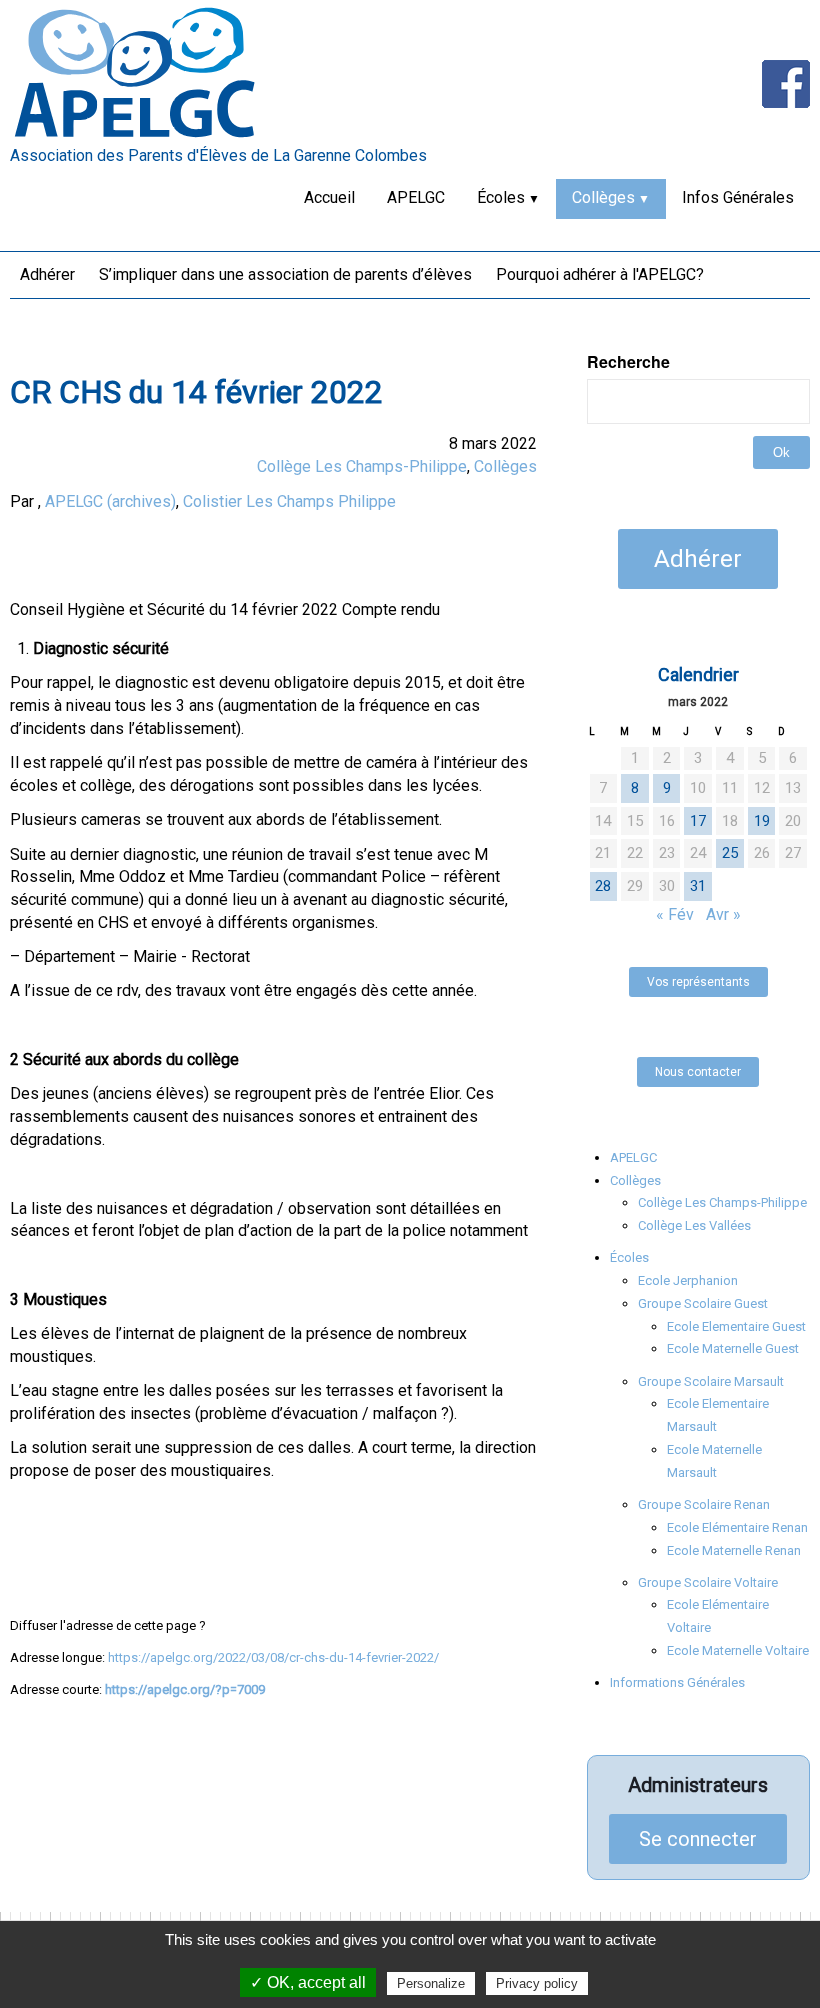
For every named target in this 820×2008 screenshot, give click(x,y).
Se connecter (698, 1839)
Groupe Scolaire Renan (704, 1504)
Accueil (329, 197)
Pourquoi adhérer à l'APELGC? (600, 274)
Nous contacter (698, 1072)
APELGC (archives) (110, 501)
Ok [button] (781, 452)
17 (698, 821)
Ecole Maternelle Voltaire (738, 1650)
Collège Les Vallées (694, 1225)
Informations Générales (677, 1682)
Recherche (628, 362)
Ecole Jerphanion (688, 1280)
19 (762, 821)
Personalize (431, 1983)
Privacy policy (537, 1983)
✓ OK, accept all (308, 1982)
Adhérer (47, 274)
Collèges (603, 197)
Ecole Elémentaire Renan (737, 1527)
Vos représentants (698, 982)
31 (698, 886)
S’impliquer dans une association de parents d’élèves (285, 274)
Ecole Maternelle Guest (733, 1348)
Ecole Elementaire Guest (736, 1326)
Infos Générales (738, 197)
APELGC (416, 197)
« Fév (675, 914)
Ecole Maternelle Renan (734, 1550)
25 (730, 853)
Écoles (501, 197)
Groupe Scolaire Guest (703, 1303)
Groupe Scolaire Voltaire (708, 1582)
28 (603, 886)
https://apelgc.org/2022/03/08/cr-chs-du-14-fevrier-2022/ (273, 1657)
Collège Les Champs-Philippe (362, 466)
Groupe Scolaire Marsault (711, 1381)
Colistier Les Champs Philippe (289, 501)
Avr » (723, 914)
